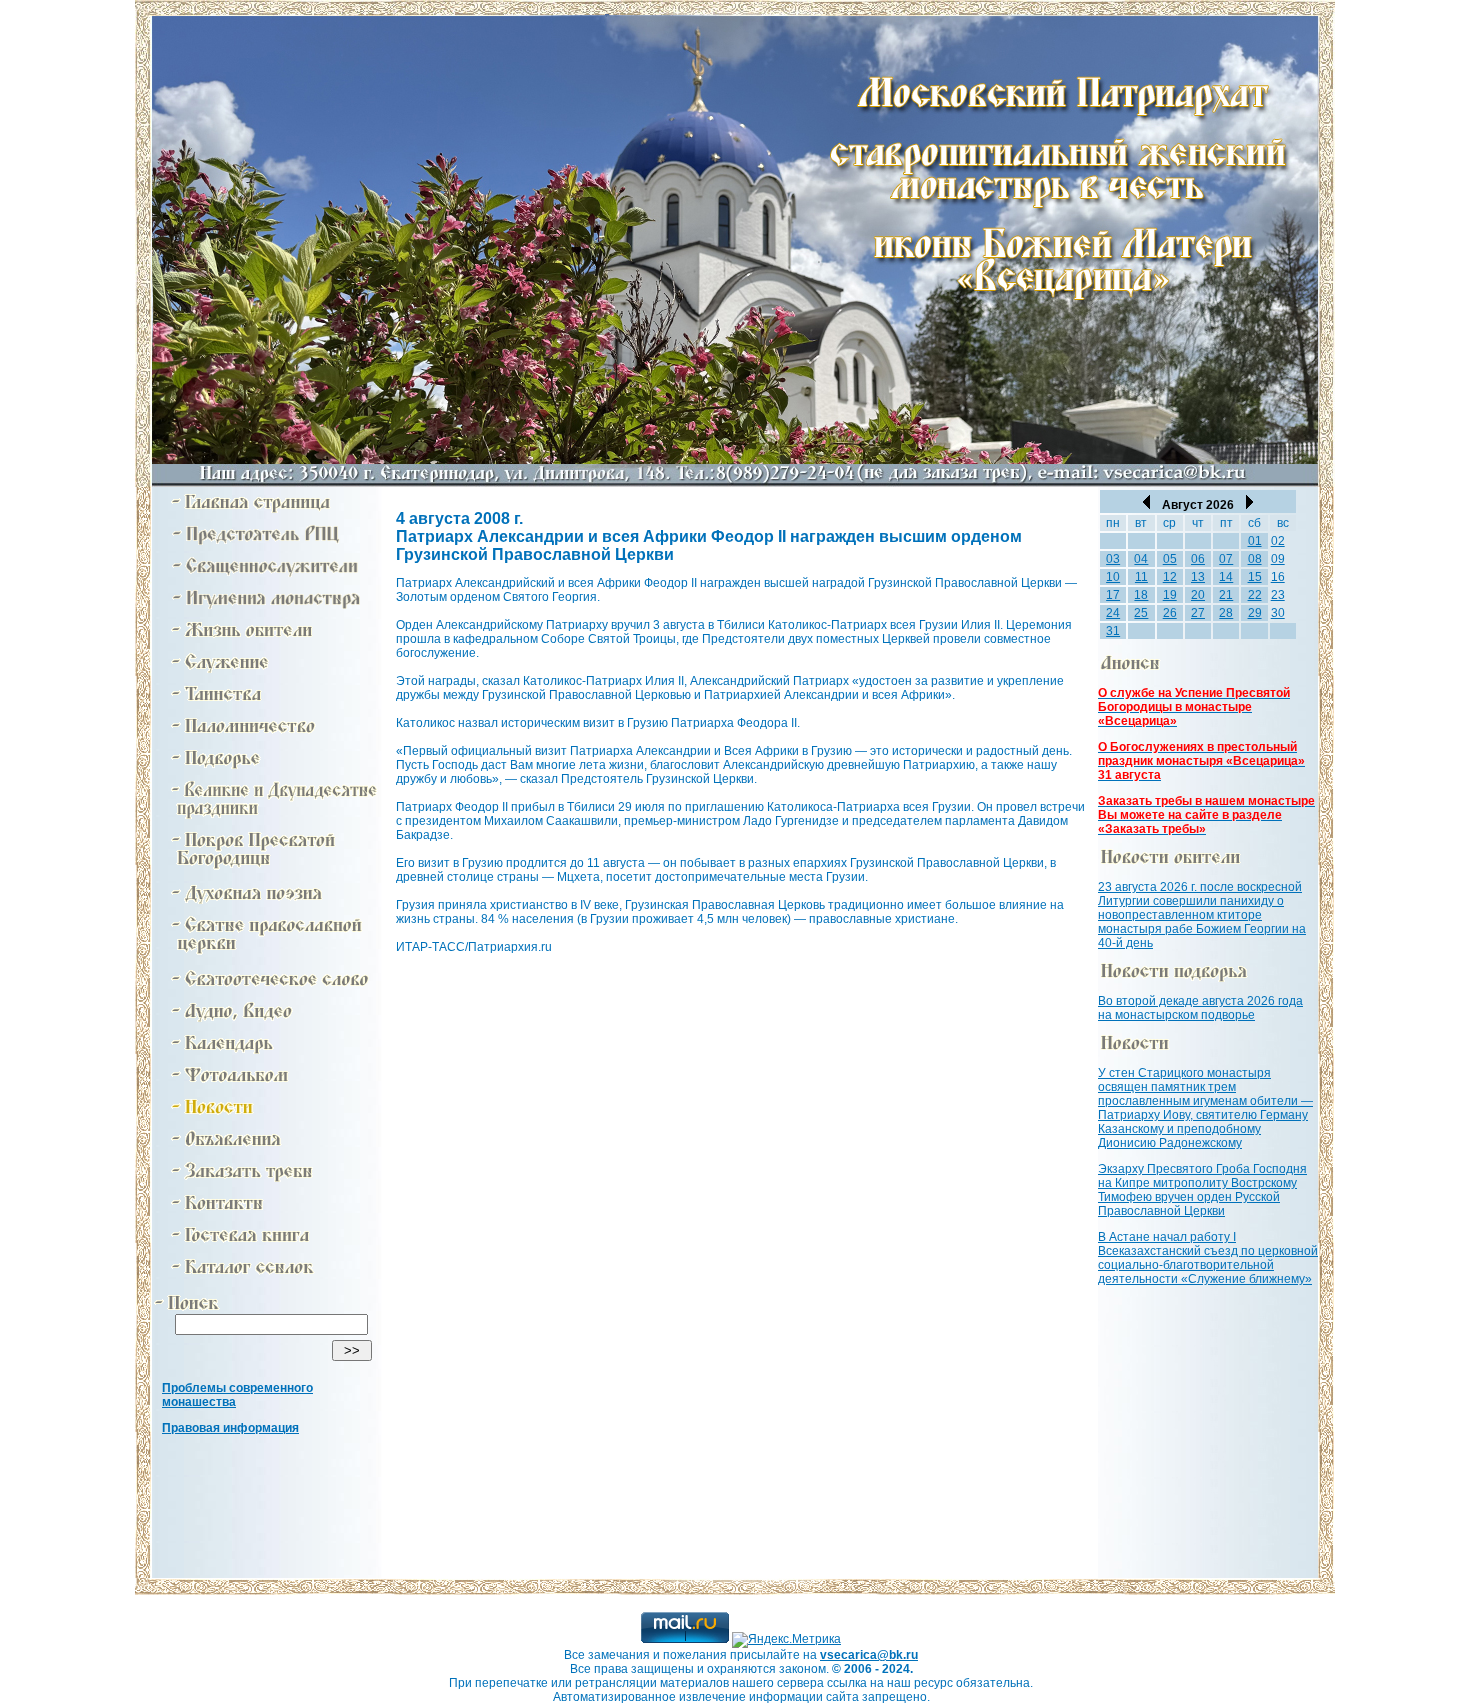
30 (1278, 613)
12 (1170, 577)
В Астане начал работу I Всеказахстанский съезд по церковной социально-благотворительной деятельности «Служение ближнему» (1208, 1258)
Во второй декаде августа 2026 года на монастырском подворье (1200, 1008)
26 (1170, 613)
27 (1198, 613)
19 (1170, 595)
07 (1226, 559)
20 (1198, 595)
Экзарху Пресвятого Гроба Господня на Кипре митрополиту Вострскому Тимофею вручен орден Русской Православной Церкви (1202, 1190)
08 (1255, 559)
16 (1278, 577)
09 (1278, 559)
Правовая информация (230, 1428)
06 (1198, 559)
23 (1278, 595)
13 (1198, 577)
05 (1170, 559)
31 (1113, 631)
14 (1226, 577)
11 (1141, 577)
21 (1226, 595)
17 (1113, 595)
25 (1141, 613)
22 (1255, 595)
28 (1226, 613)
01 (1255, 541)
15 (1255, 577)
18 (1141, 595)
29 (1255, 613)
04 (1141, 559)
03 (1113, 559)
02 (1278, 541)
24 (1113, 613)
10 (1113, 577)
